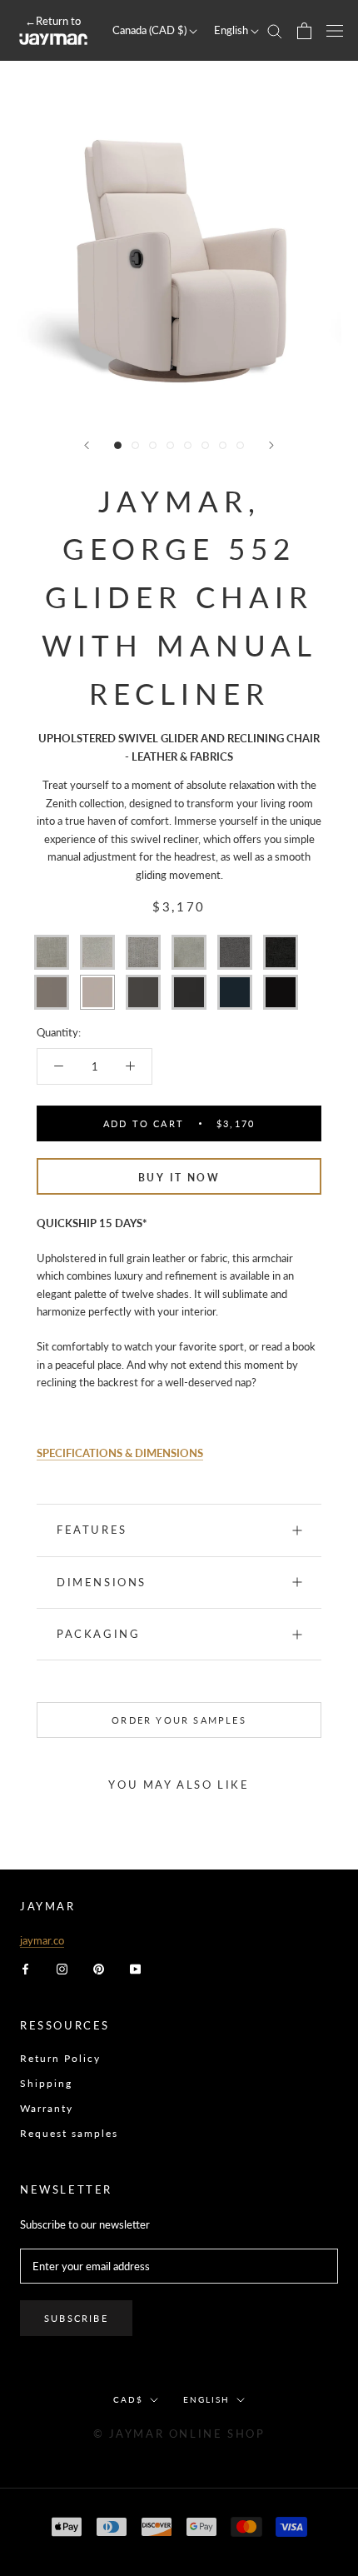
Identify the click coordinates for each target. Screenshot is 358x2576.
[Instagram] (62, 1968)
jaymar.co (42, 1940)
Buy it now (179, 1178)
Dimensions (102, 1582)
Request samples (69, 2133)
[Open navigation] (335, 30)
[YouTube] (135, 1968)
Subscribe (76, 2318)
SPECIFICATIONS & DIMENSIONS (120, 1453)
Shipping (46, 2083)
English (232, 30)
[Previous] (87, 445)
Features (92, 1530)
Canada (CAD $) (151, 30)
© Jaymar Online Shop (179, 2434)
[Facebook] (25, 1968)
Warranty (47, 2108)
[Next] (271, 445)
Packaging (98, 1634)
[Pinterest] (99, 1968)
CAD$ (128, 2399)
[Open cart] (304, 31)
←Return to (53, 21)
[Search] (275, 30)
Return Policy (60, 2058)
